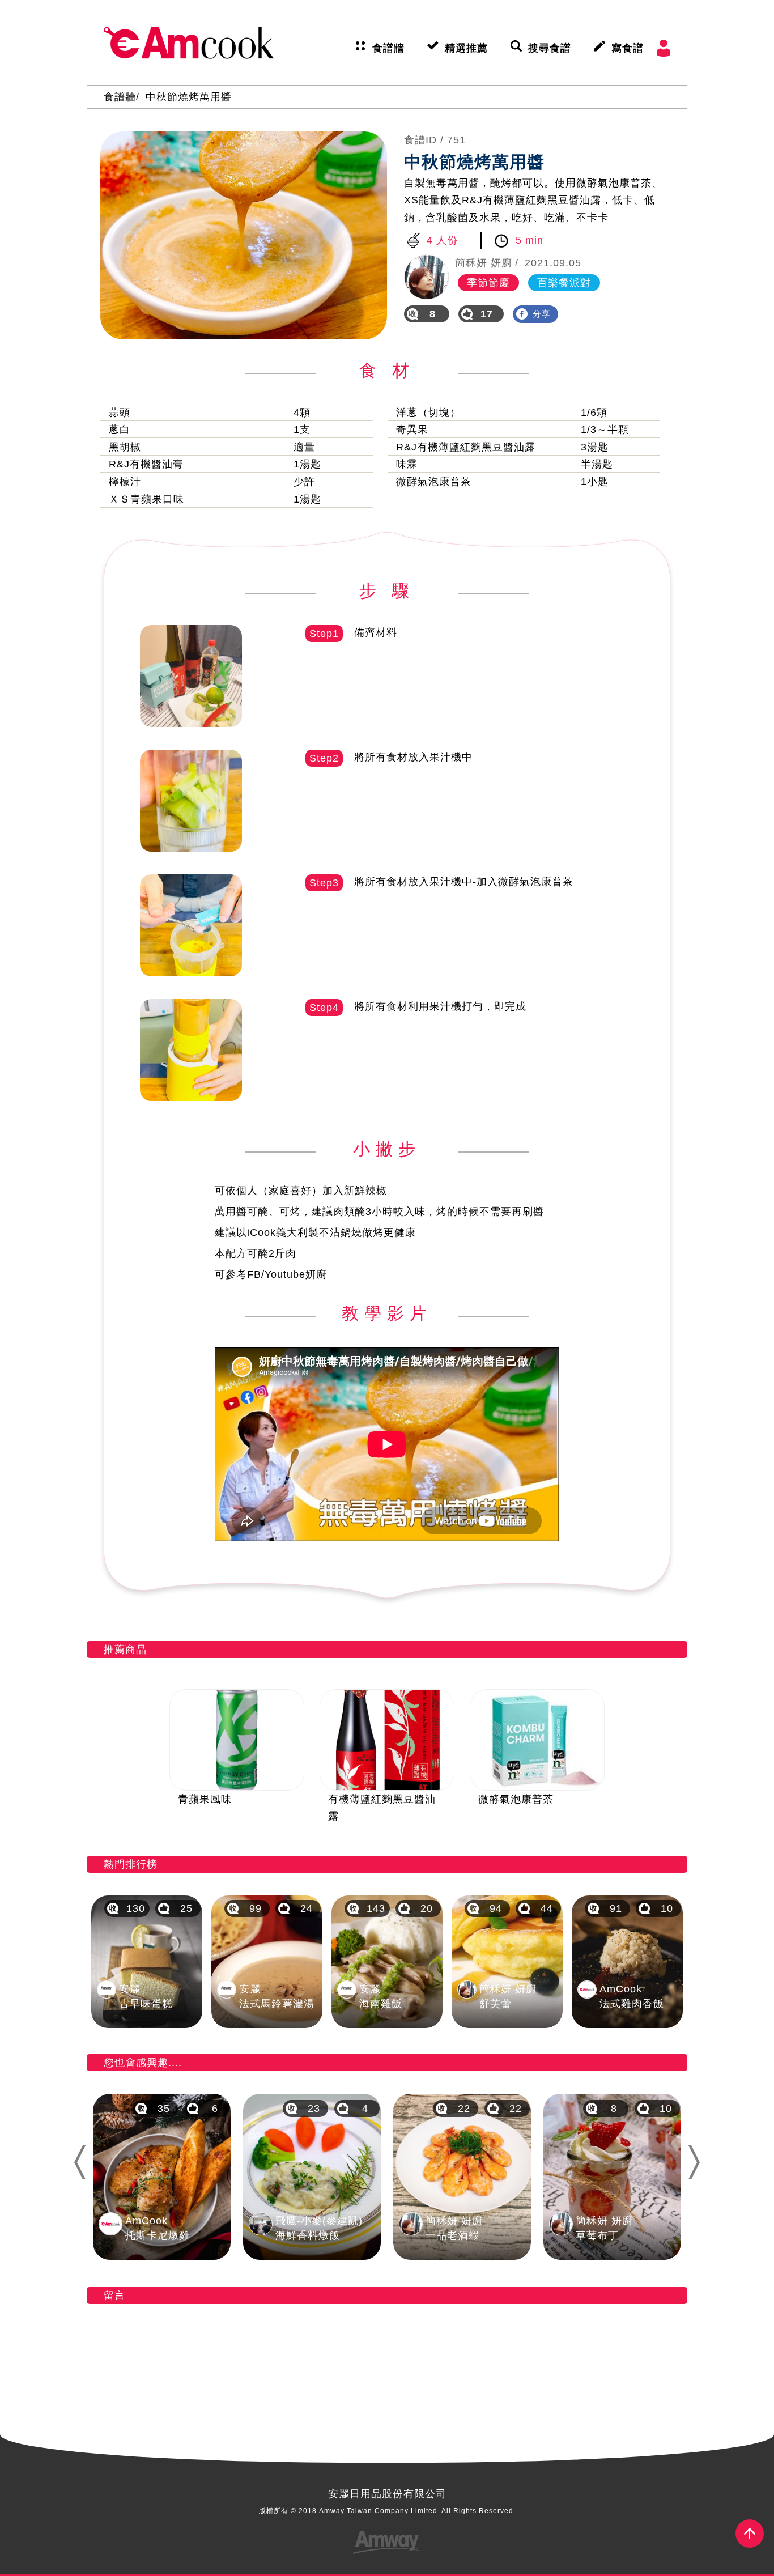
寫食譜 (628, 48)
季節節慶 (488, 283)
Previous (79, 2162)
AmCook (189, 42)
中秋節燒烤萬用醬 (189, 97)
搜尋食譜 (550, 48)
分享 (542, 314)
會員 (664, 48)
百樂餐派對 (564, 283)
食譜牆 (388, 48)
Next (699, 2162)
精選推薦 (466, 48)
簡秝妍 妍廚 (484, 263)
